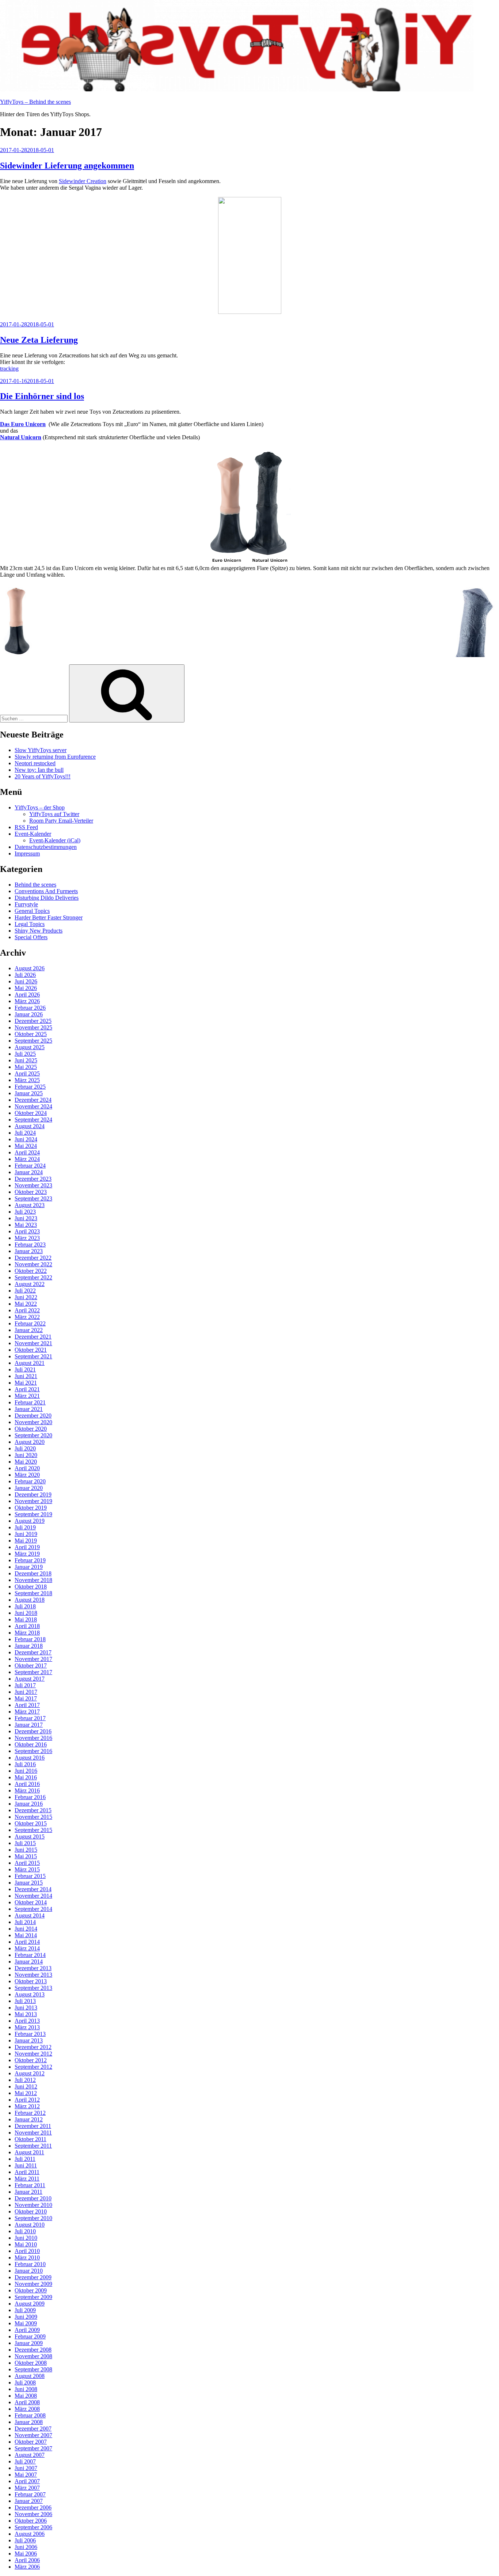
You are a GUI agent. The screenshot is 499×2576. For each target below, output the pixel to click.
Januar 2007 (29, 2501)
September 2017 (33, 1672)
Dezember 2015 (33, 1810)
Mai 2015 (26, 1856)
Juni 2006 (26, 2547)
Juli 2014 (25, 1922)
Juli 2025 (25, 1054)
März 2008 (27, 2409)
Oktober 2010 (31, 2211)
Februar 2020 (30, 1481)
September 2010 (33, 2218)
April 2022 (27, 1310)
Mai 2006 (26, 2554)
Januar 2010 (29, 2271)
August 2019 (30, 1521)
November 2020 (33, 1422)
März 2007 (27, 2488)
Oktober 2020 (31, 1429)
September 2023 (33, 1198)
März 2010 (27, 2258)
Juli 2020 (25, 1448)
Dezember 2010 (33, 2198)
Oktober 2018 (31, 1587)
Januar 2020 (29, 1488)
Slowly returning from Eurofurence (55, 757)
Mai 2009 (26, 2323)
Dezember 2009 (33, 2277)
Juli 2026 (25, 975)
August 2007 (30, 2455)
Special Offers (31, 937)
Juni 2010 (26, 2238)
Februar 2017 (30, 1718)
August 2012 (30, 2073)
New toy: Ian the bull (39, 770)
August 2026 (30, 968)
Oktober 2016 (31, 1744)
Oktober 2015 (31, 1823)
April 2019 (27, 1547)
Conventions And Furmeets (46, 891)
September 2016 (33, 1751)
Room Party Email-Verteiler (61, 821)
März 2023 (27, 1238)
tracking (9, 369)
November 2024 (33, 1106)
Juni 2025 (26, 1060)
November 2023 (33, 1185)
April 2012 (27, 2100)
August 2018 (30, 1600)
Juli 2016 (25, 1764)
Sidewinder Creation (83, 181)
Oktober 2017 (31, 1666)
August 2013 (30, 1994)
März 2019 (27, 1554)
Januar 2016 (29, 1804)
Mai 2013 (26, 2014)
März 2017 (27, 1712)
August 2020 (30, 1442)
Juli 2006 (25, 2540)
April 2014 (27, 1942)
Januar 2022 (29, 1330)
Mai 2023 (26, 1225)
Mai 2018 (26, 1619)
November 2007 (33, 2435)
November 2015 (33, 1817)
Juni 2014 (26, 1929)
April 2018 (27, 1626)
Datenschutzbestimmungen (46, 847)
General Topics (32, 911)
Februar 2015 (30, 1876)
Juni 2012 (26, 2086)
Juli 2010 (25, 2231)
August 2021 (30, 1363)
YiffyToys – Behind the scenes (35, 102)
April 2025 (27, 1073)
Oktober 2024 (31, 1113)
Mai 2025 (26, 1067)
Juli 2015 (25, 1843)
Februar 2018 (30, 1639)
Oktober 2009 (31, 2290)
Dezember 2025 (33, 1021)
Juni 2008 (26, 2389)
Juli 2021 (25, 1369)
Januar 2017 (29, 1725)
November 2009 (33, 2284)
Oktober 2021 (31, 1350)
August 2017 (30, 1679)
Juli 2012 (25, 2080)
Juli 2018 (25, 1606)
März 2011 (27, 2179)
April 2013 (27, 2021)
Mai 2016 (26, 1777)
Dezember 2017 (33, 1652)
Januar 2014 (29, 1962)
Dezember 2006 (33, 2507)
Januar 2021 (29, 1409)
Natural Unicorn (21, 437)
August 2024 (30, 1126)
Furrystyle (26, 904)
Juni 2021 (26, 1376)
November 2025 (33, 1027)
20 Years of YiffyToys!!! (43, 776)
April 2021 (27, 1389)
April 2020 (27, 1468)
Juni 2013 (26, 2008)
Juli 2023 (25, 1212)
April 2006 (27, 2560)
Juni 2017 (26, 1692)
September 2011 (33, 2146)
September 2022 (33, 1277)
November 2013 (33, 1975)
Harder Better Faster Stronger (49, 917)
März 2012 (27, 2106)
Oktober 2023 (31, 1192)
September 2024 (33, 1120)
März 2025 (27, 1080)
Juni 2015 (26, 1850)
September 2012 (33, 2067)
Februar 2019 (30, 1560)
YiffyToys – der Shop (40, 807)
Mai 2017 (26, 1698)
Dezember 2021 (33, 1337)
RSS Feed (26, 827)
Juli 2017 (25, 1685)
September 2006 (33, 2527)
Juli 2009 (25, 2310)
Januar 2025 (29, 1093)
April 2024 (27, 1152)
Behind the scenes (35, 885)
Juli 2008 (25, 2382)
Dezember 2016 (33, 1731)
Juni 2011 (26, 2165)
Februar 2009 (30, 2336)
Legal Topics (30, 924)
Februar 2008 (30, 2415)
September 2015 (33, 1830)
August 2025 (30, 1047)
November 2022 (33, 1264)
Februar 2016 (30, 1797)
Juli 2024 (25, 1133)
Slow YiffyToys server (41, 750)
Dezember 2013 (33, 1968)
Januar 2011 (28, 2192)
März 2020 (27, 1475)
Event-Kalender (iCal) (55, 840)
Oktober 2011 (31, 2139)
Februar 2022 (30, 1323)
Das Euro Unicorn (23, 424)
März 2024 (27, 1159)
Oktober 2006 (31, 2521)
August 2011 (29, 2152)
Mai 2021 (26, 1383)
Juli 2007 (25, 2461)
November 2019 (33, 1501)
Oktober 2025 (31, 1034)
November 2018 (33, 1580)
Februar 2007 (30, 2494)
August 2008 (30, 2376)
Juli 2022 (25, 1291)
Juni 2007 (26, 2468)
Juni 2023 (26, 1218)
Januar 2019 (29, 1567)
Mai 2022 (26, 1304)
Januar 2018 (29, 1646)
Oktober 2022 (31, 1271)
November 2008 (33, 2356)
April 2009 (27, 2330)
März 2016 (27, 1790)
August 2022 (30, 1284)
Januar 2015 (29, 1883)
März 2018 (27, 1633)
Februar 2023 (30, 1245)
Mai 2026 (26, 988)
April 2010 (27, 2251)
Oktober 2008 (31, 2363)
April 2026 (27, 995)
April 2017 (27, 1705)
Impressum (27, 853)
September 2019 (33, 1514)
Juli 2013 (25, 2001)
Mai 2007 (26, 2475)
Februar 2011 (30, 2185)
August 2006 (30, 2534)
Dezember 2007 (33, 2429)
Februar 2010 (30, 2264)
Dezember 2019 (33, 1494)
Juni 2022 (26, 1297)
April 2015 (27, 1863)
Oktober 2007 (31, 2442)
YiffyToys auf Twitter (54, 814)
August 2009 (30, 2304)
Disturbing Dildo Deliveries (47, 898)
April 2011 (27, 2172)
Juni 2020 (26, 1455)
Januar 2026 (29, 1014)
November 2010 (33, 2205)
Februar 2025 (30, 1087)
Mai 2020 (26, 1462)
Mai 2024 (26, 1146)
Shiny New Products (39, 931)
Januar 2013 (29, 2040)
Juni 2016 (26, 1771)
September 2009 (33, 2297)
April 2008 (27, 2402)
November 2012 (33, 2054)
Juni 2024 (26, 1139)
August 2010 (30, 2225)
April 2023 (27, 1231)
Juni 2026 (26, 981)
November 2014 (33, 1896)
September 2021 (33, 1356)
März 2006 (27, 2567)
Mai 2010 (26, 2244)
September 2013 (33, 1988)
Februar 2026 (30, 1008)
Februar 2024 (30, 1166)
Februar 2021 (30, 1402)
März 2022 (27, 1317)
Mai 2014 (26, 1935)
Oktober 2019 (31, 1508)
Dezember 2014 (33, 1889)
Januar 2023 (29, 1251)
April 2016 (27, 1784)
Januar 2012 (29, 2119)
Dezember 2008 (33, 2350)
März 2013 (27, 2027)
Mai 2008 (26, 2396)
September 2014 (33, 1909)
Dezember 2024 (33, 1100)
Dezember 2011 (33, 2126)
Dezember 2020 (33, 1416)
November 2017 (33, 1659)
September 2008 (33, 2369)
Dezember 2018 (33, 1573)
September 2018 (33, 1593)
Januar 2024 (29, 1172)
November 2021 (33, 1343)
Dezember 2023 (33, 1179)
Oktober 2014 (31, 1902)
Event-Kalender (33, 834)
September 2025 (33, 1041)
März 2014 (27, 1948)
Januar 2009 (29, 2343)
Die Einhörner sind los (42, 396)
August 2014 (30, 1915)
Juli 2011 (25, 2159)
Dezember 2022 (33, 1258)
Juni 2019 (26, 1534)
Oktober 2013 (31, 1981)
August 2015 (30, 1837)
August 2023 (30, 1205)
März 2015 (27, 1869)
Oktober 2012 (31, 2060)
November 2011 (33, 2133)
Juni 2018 (26, 1613)
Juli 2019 (25, 1527)
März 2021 (27, 1396)
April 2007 (27, 2481)
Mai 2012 (26, 2093)
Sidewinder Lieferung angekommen (67, 166)
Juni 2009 (26, 2317)
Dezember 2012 (33, 2047)
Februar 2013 (30, 2034)
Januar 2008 (29, 2422)
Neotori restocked (35, 763)
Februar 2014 (30, 1955)
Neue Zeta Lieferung (39, 340)
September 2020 (33, 1435)
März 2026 (27, 1001)
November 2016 (33, 1738)
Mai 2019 (26, 1541)
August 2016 (30, 1758)
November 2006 (33, 2514)
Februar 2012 (30, 2113)
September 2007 (33, 2448)
